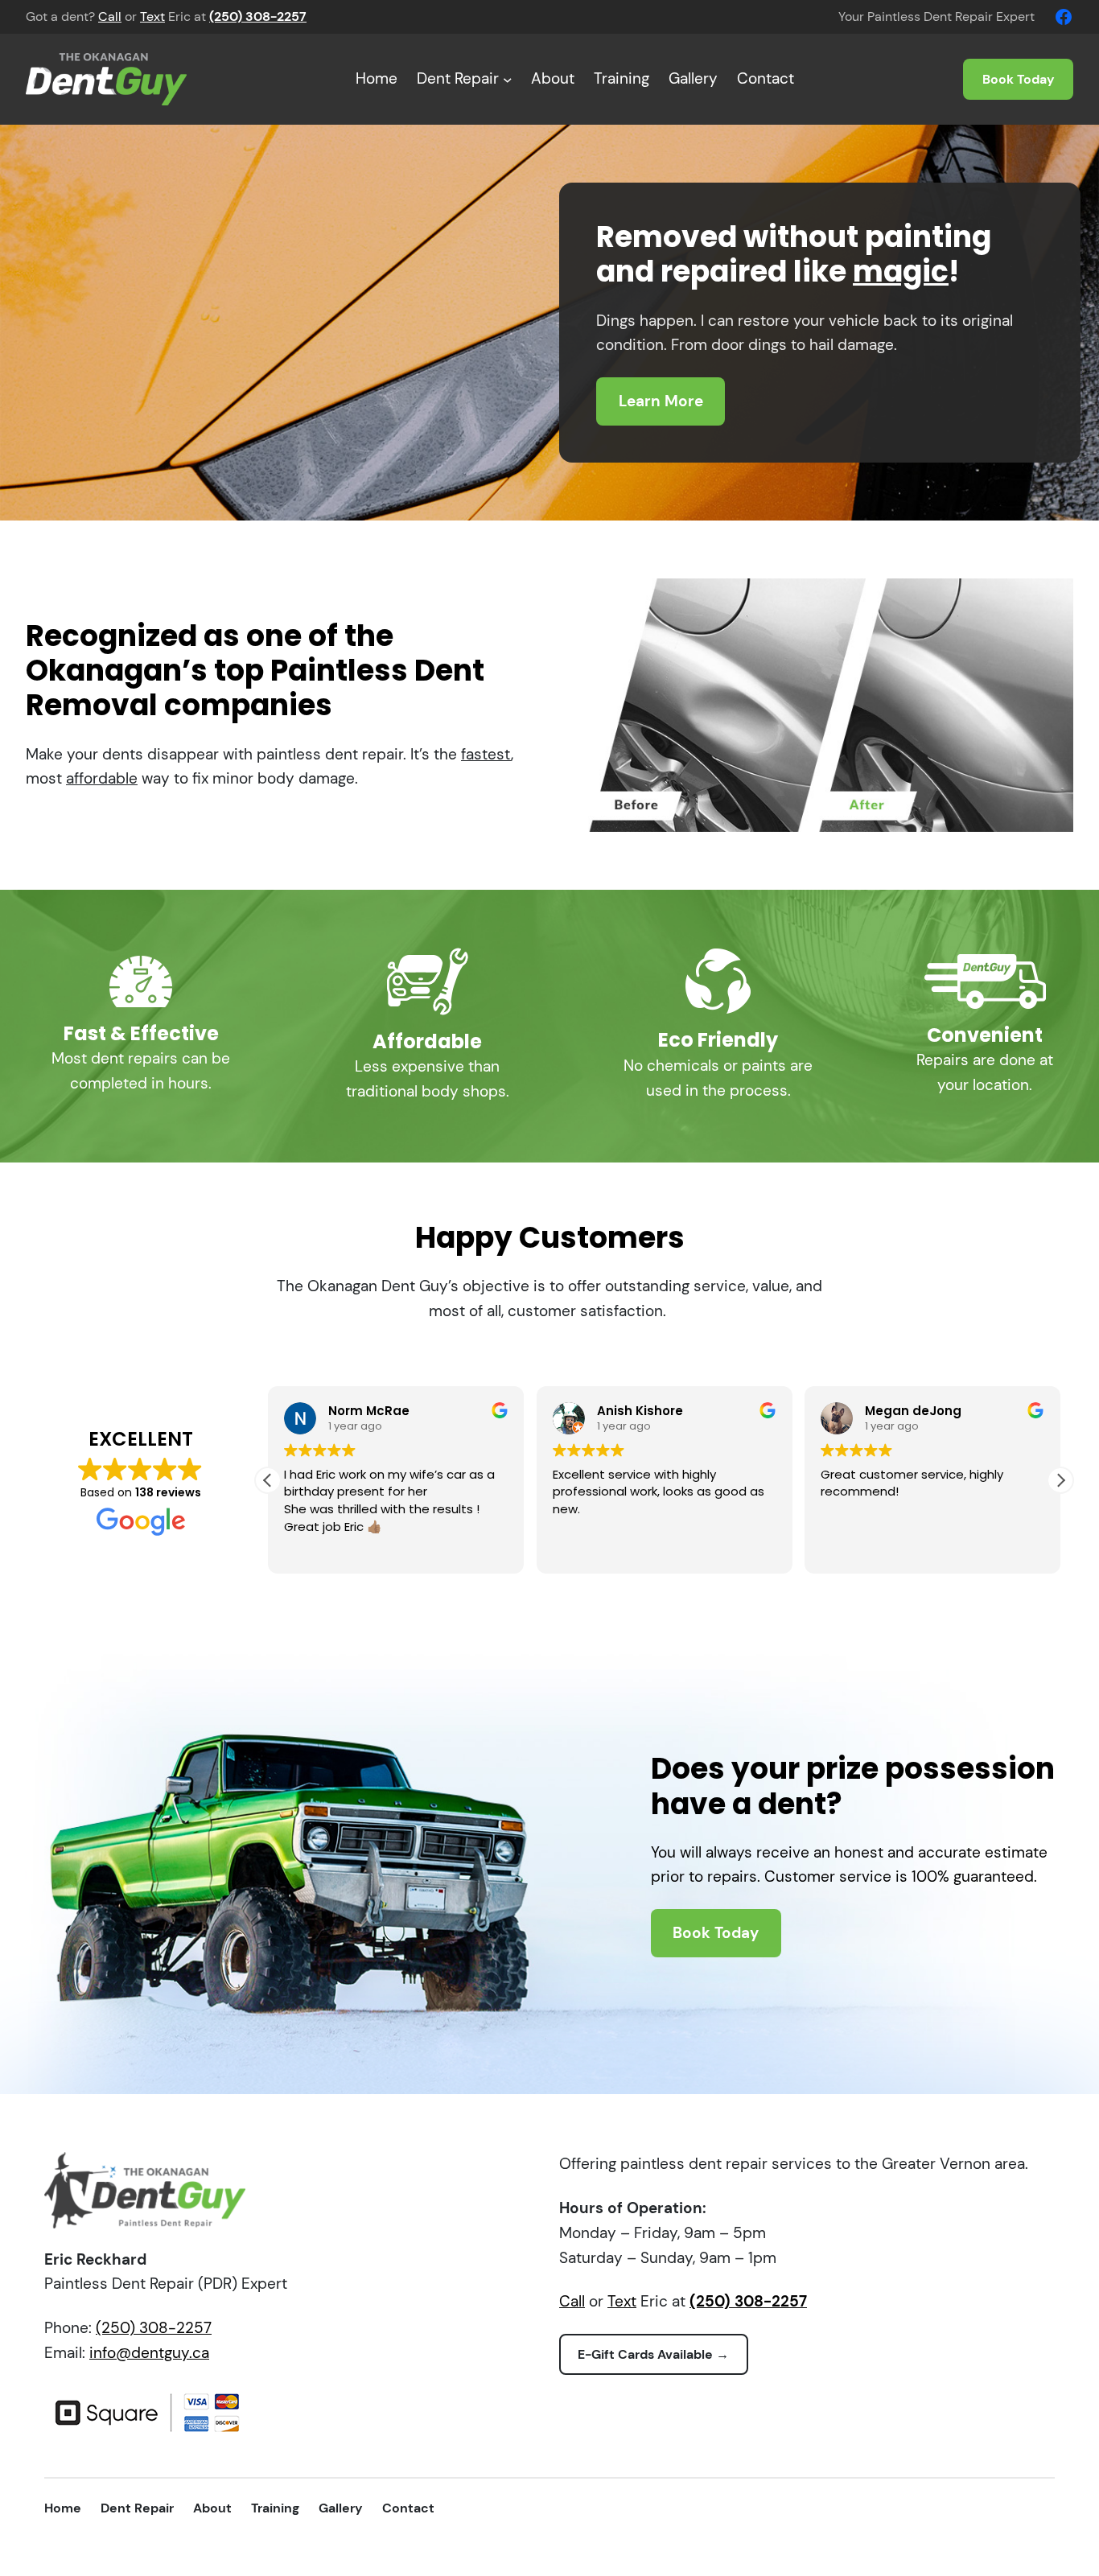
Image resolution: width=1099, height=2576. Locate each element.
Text (152, 16)
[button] (1060, 1480)
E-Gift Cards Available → (653, 2354)
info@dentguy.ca (149, 2353)
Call (110, 16)
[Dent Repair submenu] (508, 80)
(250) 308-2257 (154, 2328)
